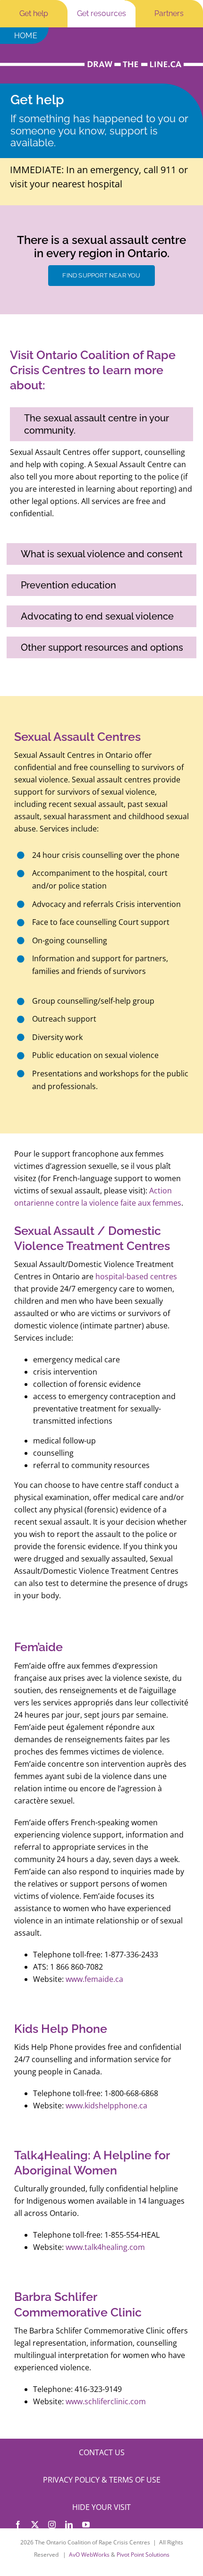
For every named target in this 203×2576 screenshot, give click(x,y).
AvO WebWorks (89, 2555)
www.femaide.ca (94, 1979)
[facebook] (18, 2525)
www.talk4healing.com (105, 2247)
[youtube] (86, 2525)
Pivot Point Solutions (143, 2555)
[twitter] (35, 2525)
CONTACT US (102, 2452)
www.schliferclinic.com (106, 2401)
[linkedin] (69, 2525)
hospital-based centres (136, 1276)
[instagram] (52, 2525)
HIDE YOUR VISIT (101, 2507)
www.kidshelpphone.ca (106, 2106)
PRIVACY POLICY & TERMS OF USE (102, 2480)
